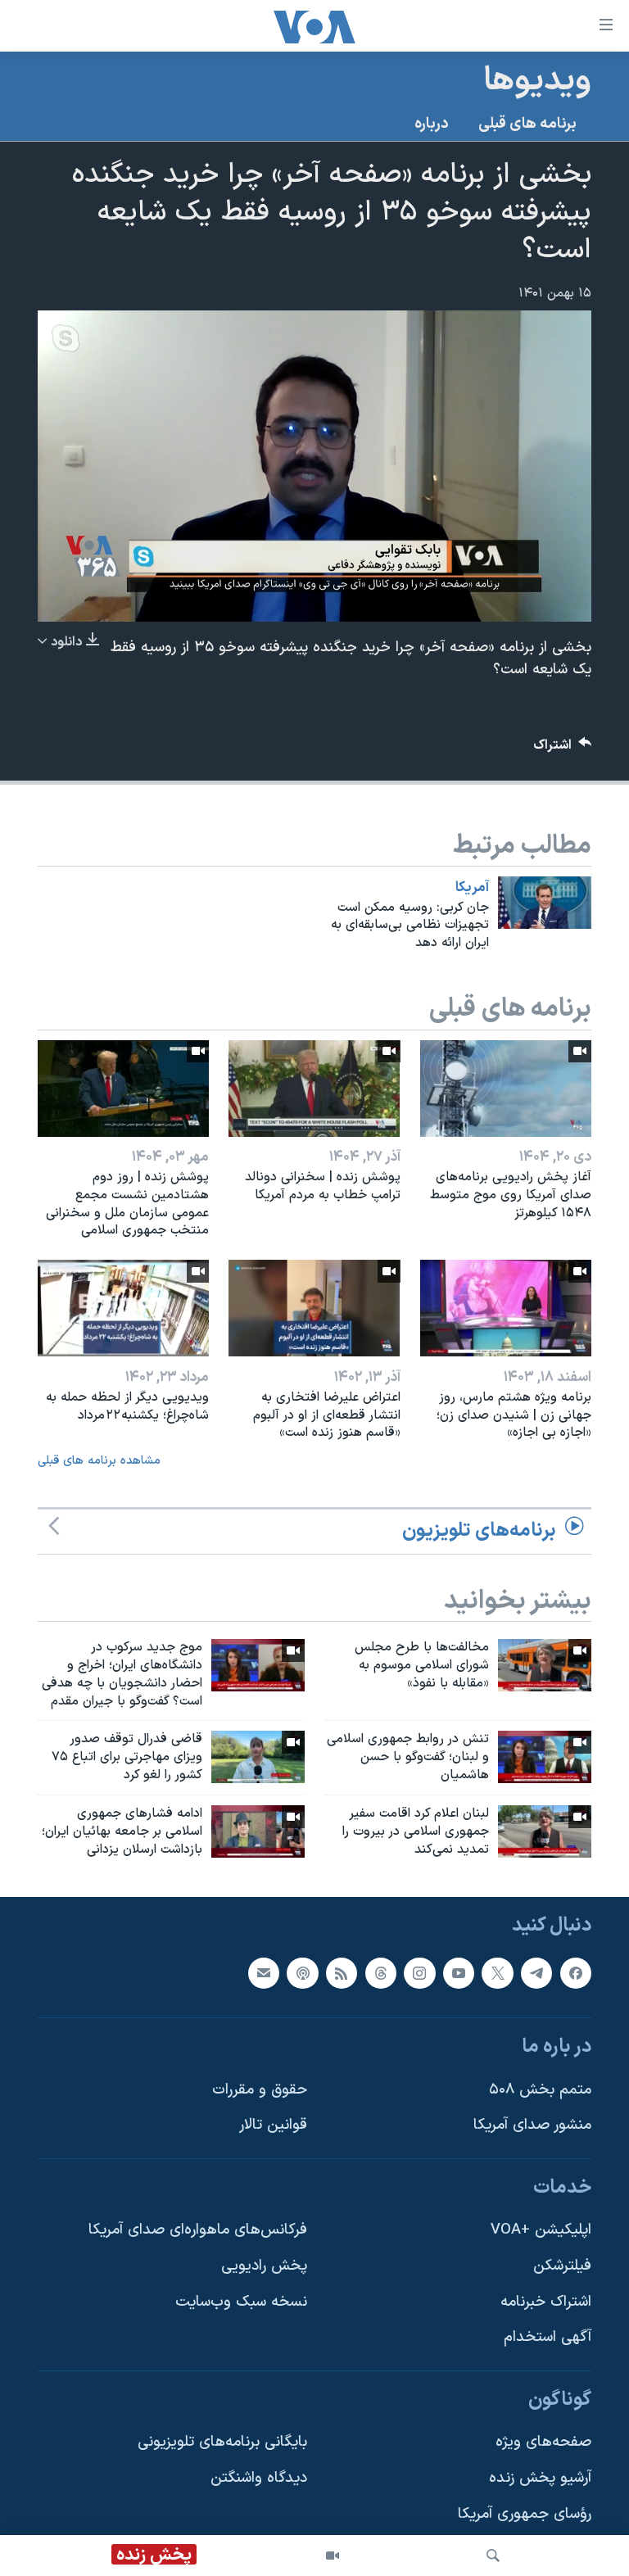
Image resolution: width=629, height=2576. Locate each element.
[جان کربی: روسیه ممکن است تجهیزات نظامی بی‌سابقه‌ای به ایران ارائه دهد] (545, 903)
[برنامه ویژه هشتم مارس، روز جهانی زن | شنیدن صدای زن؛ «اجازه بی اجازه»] (506, 1308)
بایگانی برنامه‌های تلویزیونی (222, 2442)
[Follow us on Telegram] (536, 1972)
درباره (432, 124)
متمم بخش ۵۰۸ (540, 2089)
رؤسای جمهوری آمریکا (525, 2513)
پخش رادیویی (264, 2266)
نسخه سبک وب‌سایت (241, 2301)
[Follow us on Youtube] (459, 1972)
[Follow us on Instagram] (419, 1972)
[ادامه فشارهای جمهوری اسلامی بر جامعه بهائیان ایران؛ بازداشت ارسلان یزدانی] (258, 1831)
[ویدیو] (333, 2556)
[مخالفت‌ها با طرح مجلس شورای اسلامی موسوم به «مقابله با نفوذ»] (545, 1665)
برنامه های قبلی (527, 124)
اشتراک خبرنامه (546, 2301)
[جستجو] (493, 2556)
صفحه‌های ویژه (543, 2442)
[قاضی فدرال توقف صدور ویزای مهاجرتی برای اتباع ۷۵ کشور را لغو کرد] (258, 1757)
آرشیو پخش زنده (540, 2478)
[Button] (563, 749)
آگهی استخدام (548, 2337)
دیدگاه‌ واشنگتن (259, 2478)
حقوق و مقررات (260, 2089)
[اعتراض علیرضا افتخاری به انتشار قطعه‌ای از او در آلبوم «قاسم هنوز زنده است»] (314, 1308)
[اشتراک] (264, 1972)
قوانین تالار (273, 2125)
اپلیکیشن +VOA (541, 2230)
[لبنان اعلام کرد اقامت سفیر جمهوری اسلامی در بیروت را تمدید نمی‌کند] (545, 1831)
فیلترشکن (562, 2266)
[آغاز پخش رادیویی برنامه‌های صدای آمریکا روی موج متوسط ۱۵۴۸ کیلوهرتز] (506, 1089)
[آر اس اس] (342, 1972)
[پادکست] (302, 1972)
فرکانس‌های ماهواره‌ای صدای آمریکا (198, 2230)
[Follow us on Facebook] (576, 1972)
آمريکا (472, 888)
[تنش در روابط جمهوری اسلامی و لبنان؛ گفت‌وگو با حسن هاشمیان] (545, 1757)
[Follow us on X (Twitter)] (497, 1972)
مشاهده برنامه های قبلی (99, 1461)
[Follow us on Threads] (381, 1972)
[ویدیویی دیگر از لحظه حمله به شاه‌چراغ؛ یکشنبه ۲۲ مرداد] (123, 1308)
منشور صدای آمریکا (532, 2125)
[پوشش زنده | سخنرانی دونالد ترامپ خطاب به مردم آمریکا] (314, 1089)
